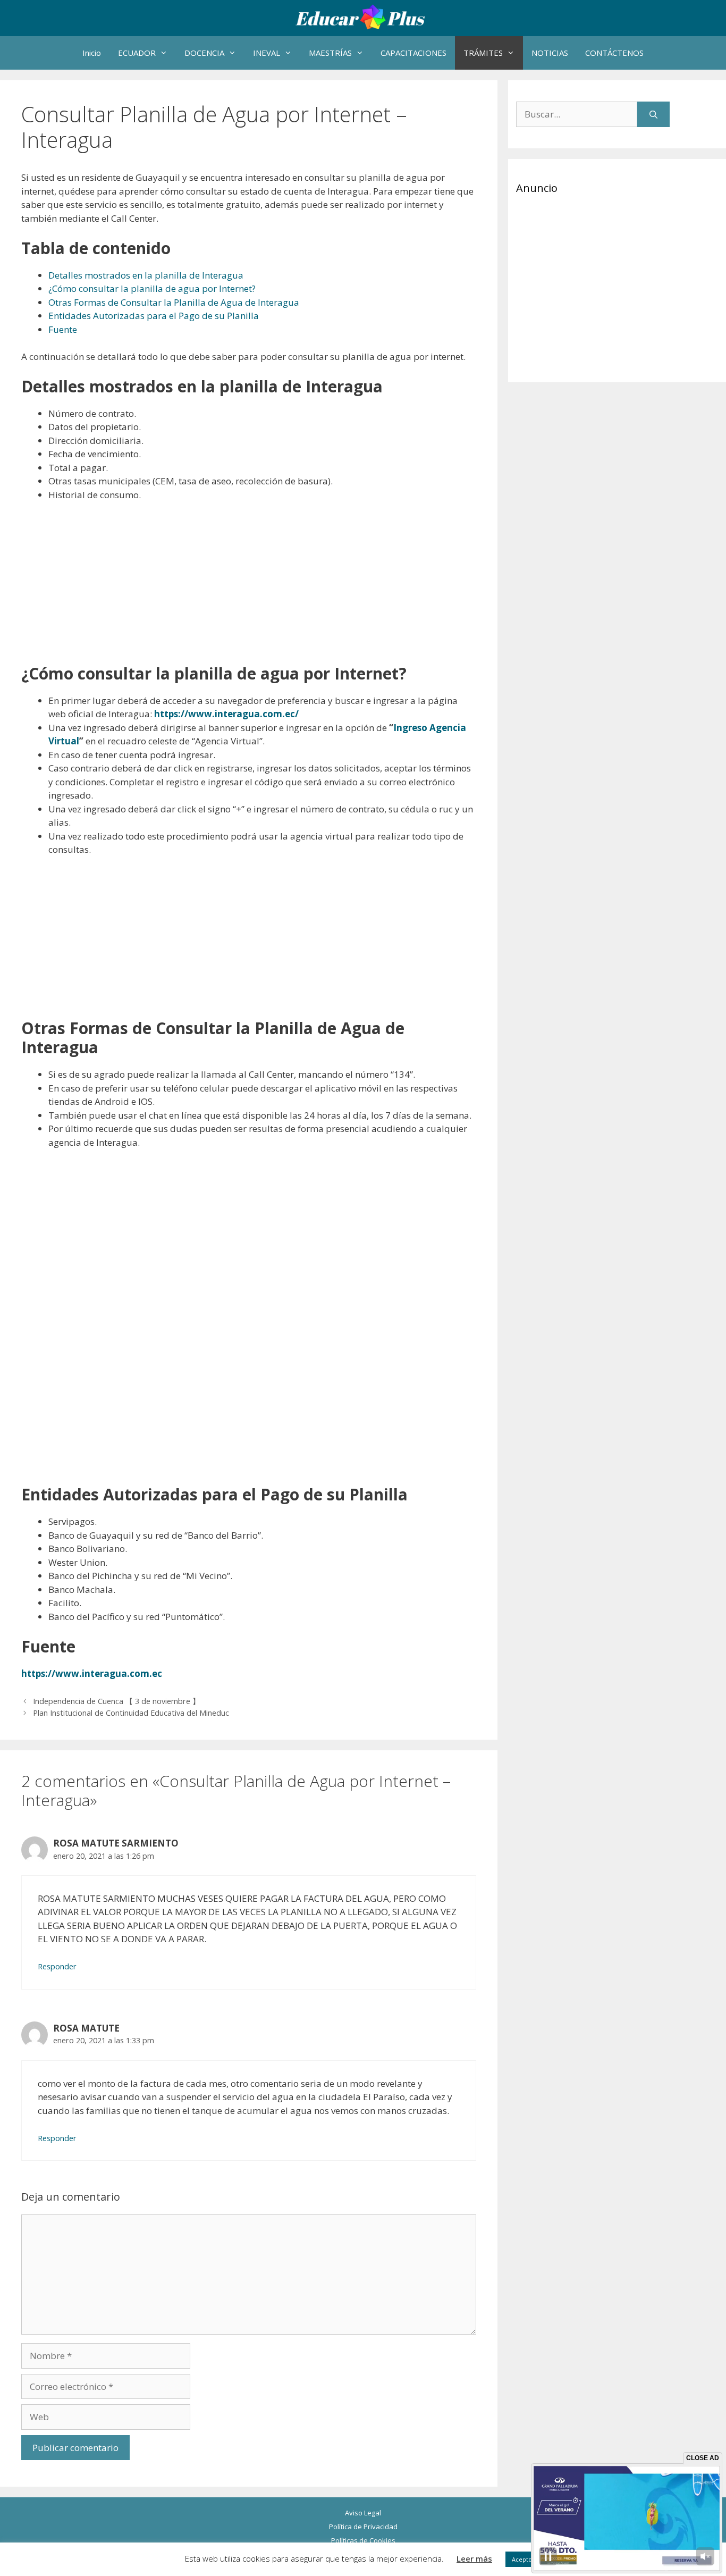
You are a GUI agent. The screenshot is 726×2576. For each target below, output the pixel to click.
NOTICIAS (550, 53)
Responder (57, 1966)
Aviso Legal (363, 2513)
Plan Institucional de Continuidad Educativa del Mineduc (131, 1713)
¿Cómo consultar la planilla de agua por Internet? (152, 288)
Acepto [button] (522, 2559)
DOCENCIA (204, 53)
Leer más (474, 2558)
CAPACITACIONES (413, 53)
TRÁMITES (483, 53)
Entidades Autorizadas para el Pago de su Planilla (154, 316)
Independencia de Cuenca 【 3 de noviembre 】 (116, 1701)
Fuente (63, 329)
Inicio (92, 53)
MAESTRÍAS (330, 53)
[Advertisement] (249, 590)
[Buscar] (653, 114)
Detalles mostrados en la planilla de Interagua (146, 275)
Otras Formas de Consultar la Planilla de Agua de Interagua (174, 302)
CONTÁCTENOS (614, 53)
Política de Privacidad (363, 2527)
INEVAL (267, 53)
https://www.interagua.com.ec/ (226, 714)
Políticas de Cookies (363, 2540)
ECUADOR (137, 53)
